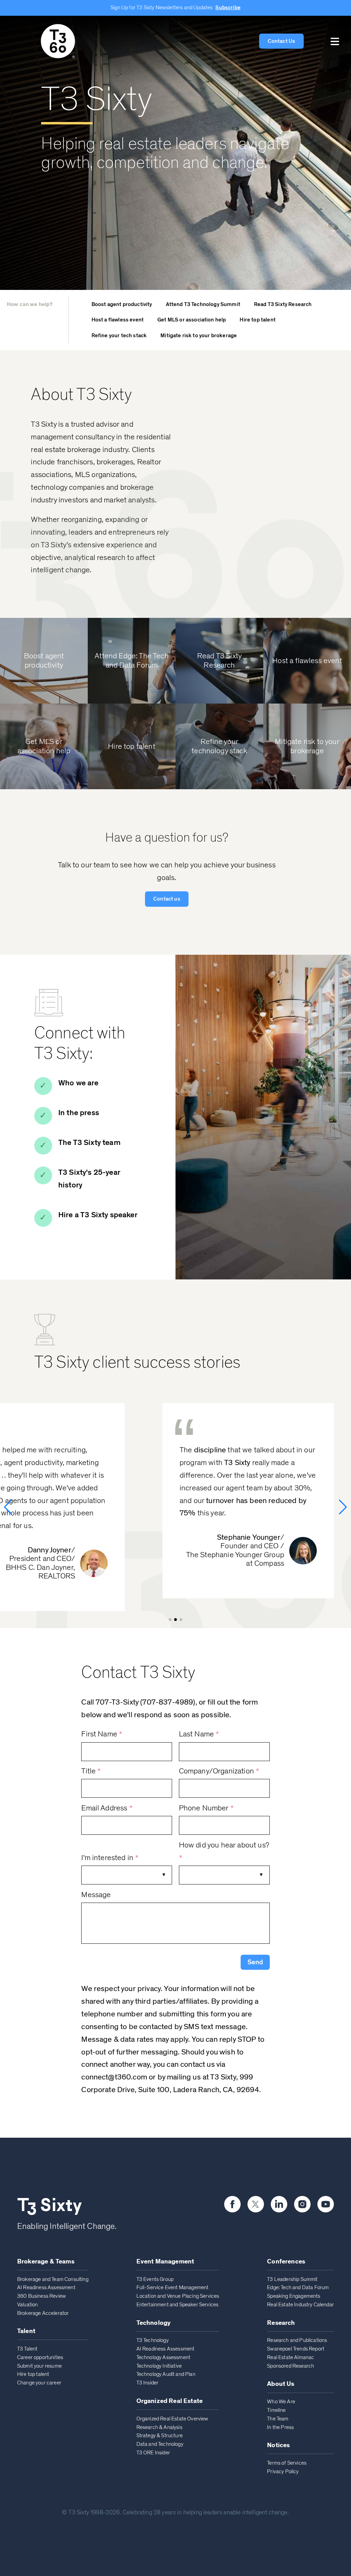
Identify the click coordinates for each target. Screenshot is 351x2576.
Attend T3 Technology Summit (203, 304)
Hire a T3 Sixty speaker (98, 1215)
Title (91, 1771)
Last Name (199, 1734)
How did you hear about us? (224, 1852)
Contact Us (282, 41)
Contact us (167, 899)
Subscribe (228, 8)
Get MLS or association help (192, 320)
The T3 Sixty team (89, 1143)
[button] (335, 41)
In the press (79, 1113)
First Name (102, 1734)
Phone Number (206, 1808)
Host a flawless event (118, 320)
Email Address (107, 1808)
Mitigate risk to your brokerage (199, 335)
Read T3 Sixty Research (283, 304)
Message (96, 1895)
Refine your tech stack (119, 335)
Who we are (78, 1083)
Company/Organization (219, 1771)
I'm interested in (110, 1858)
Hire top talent (257, 320)
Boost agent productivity (122, 304)
